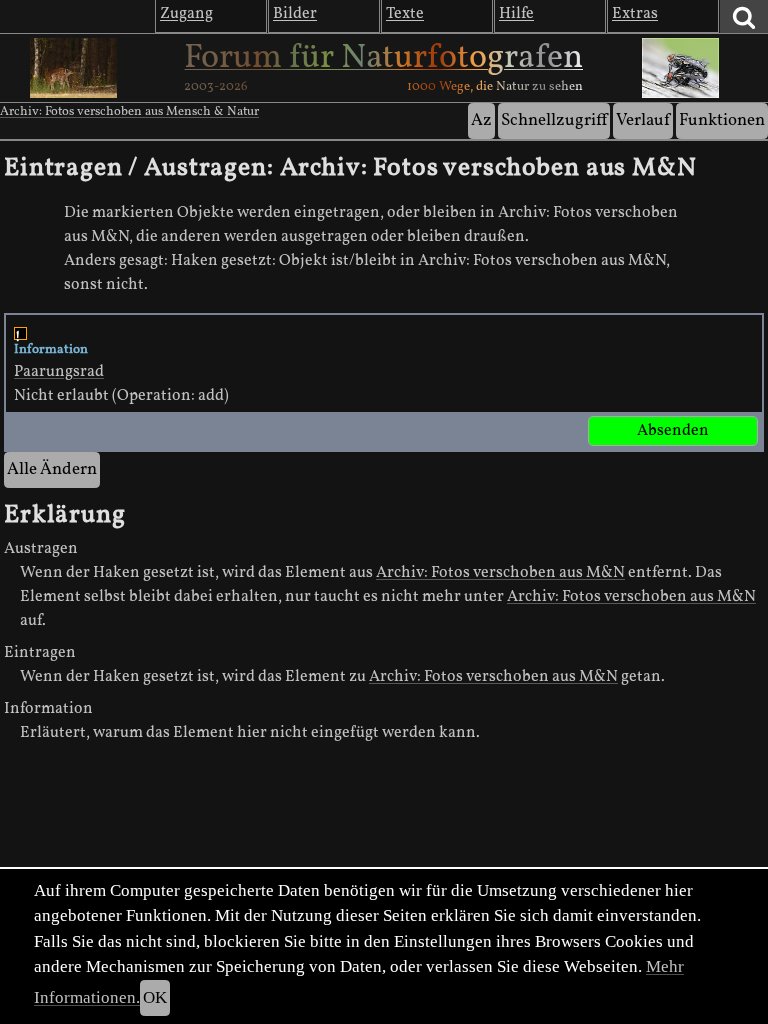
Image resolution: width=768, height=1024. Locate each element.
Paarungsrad (59, 372)
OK (155, 997)
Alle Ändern (52, 469)
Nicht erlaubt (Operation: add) (121, 373)
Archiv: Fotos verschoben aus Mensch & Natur (129, 112)
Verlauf (643, 120)
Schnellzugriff (554, 120)
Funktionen (722, 120)
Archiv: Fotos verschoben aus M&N (500, 573)
